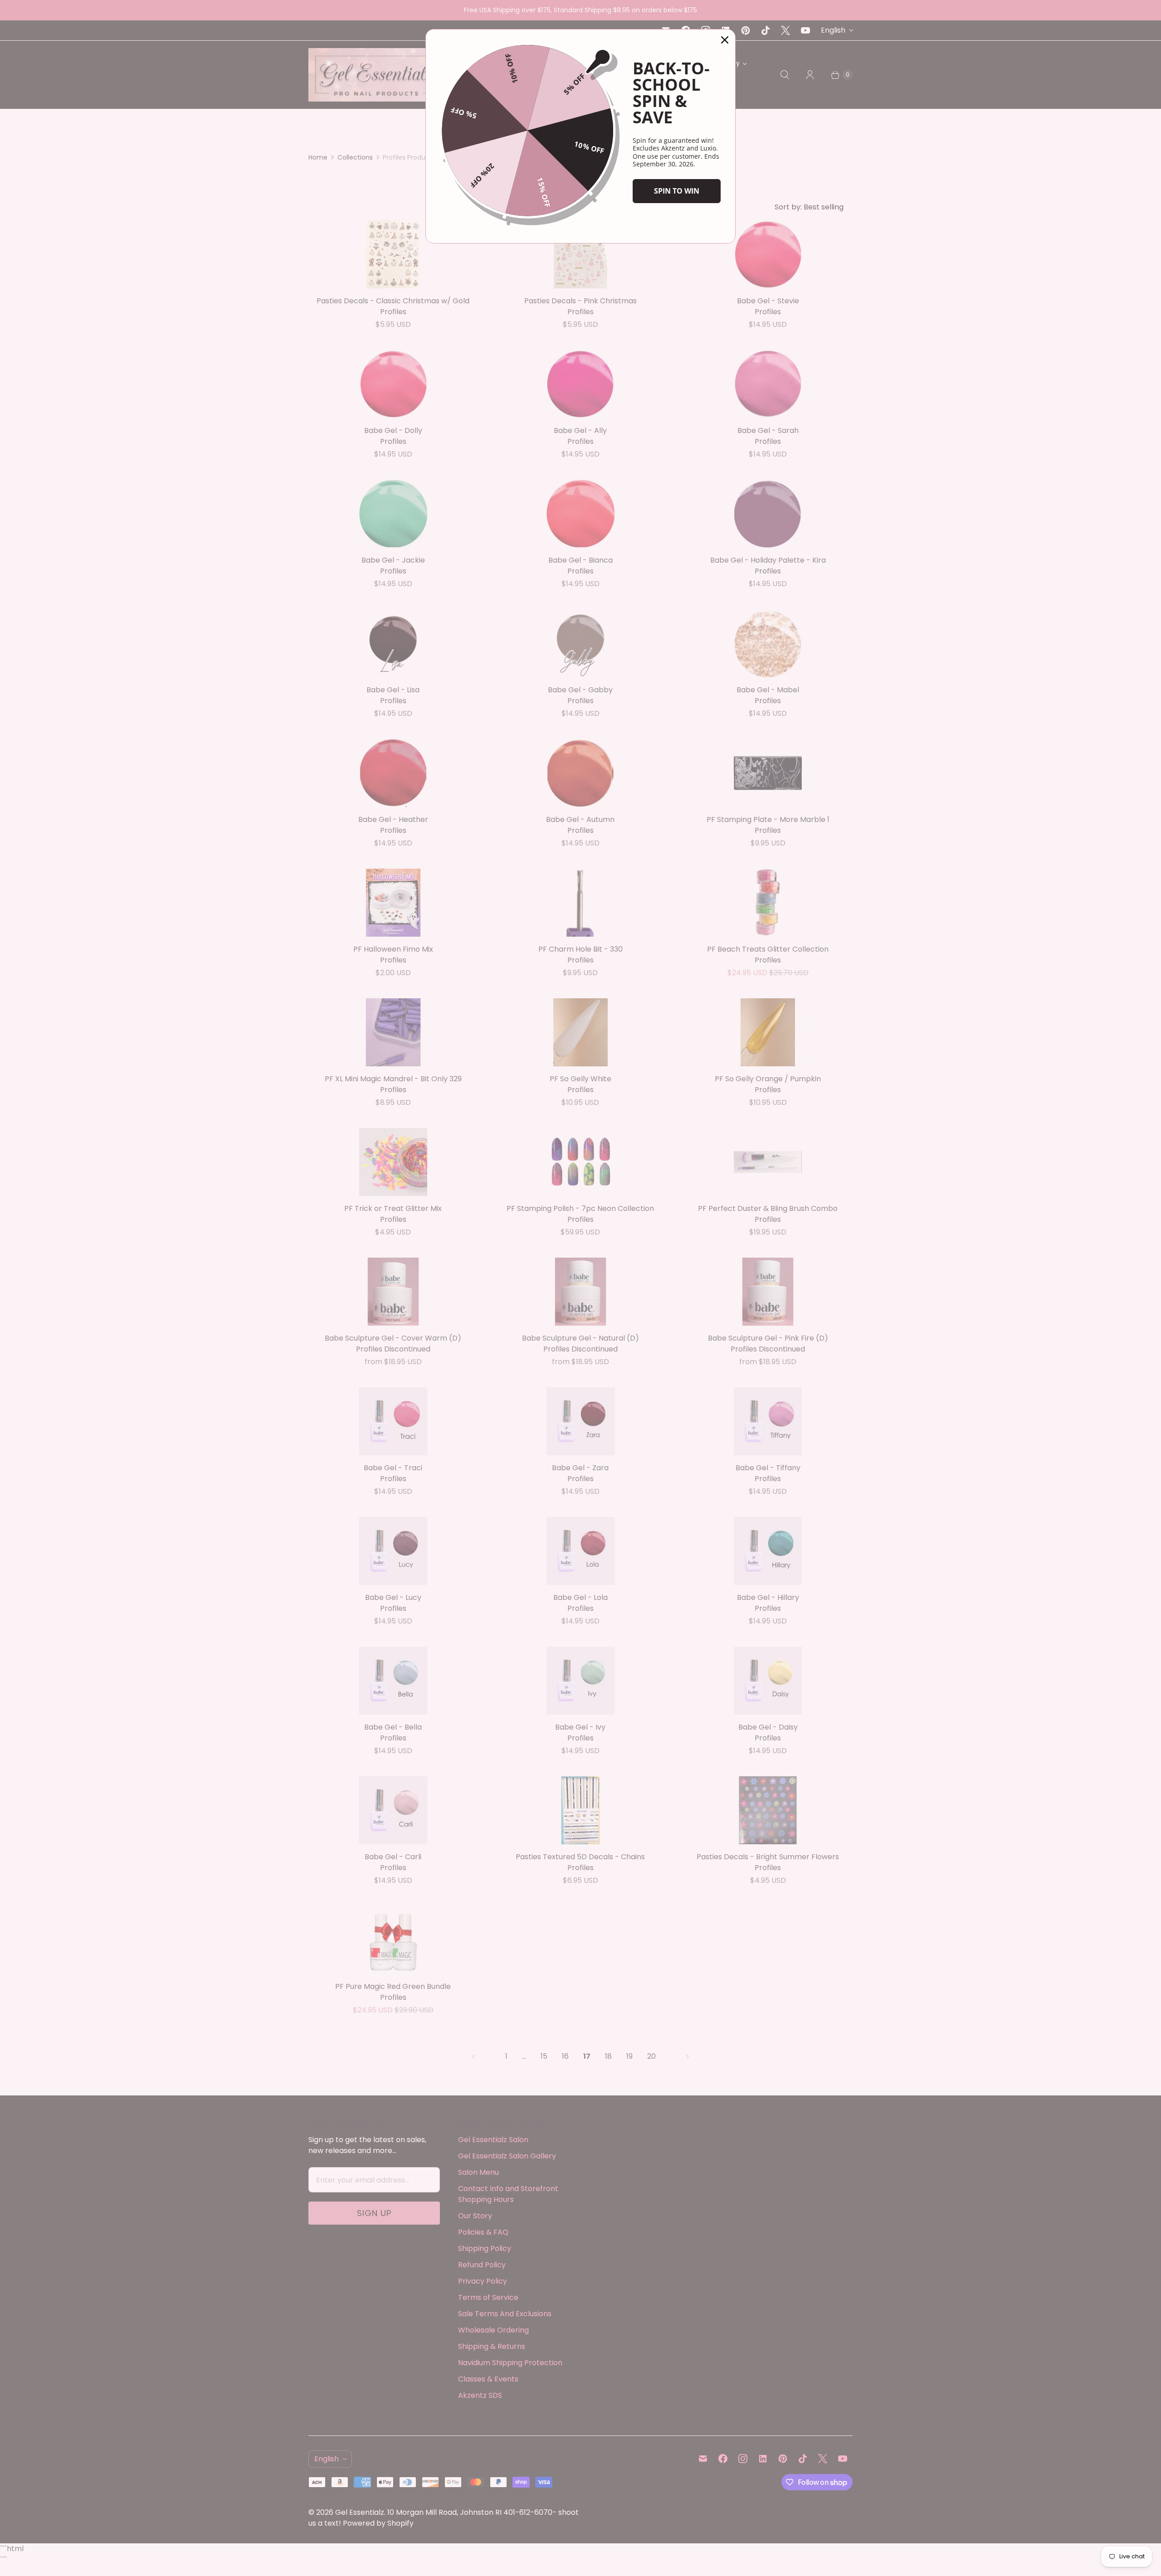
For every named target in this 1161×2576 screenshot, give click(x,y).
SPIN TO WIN (677, 191)
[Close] (725, 40)
